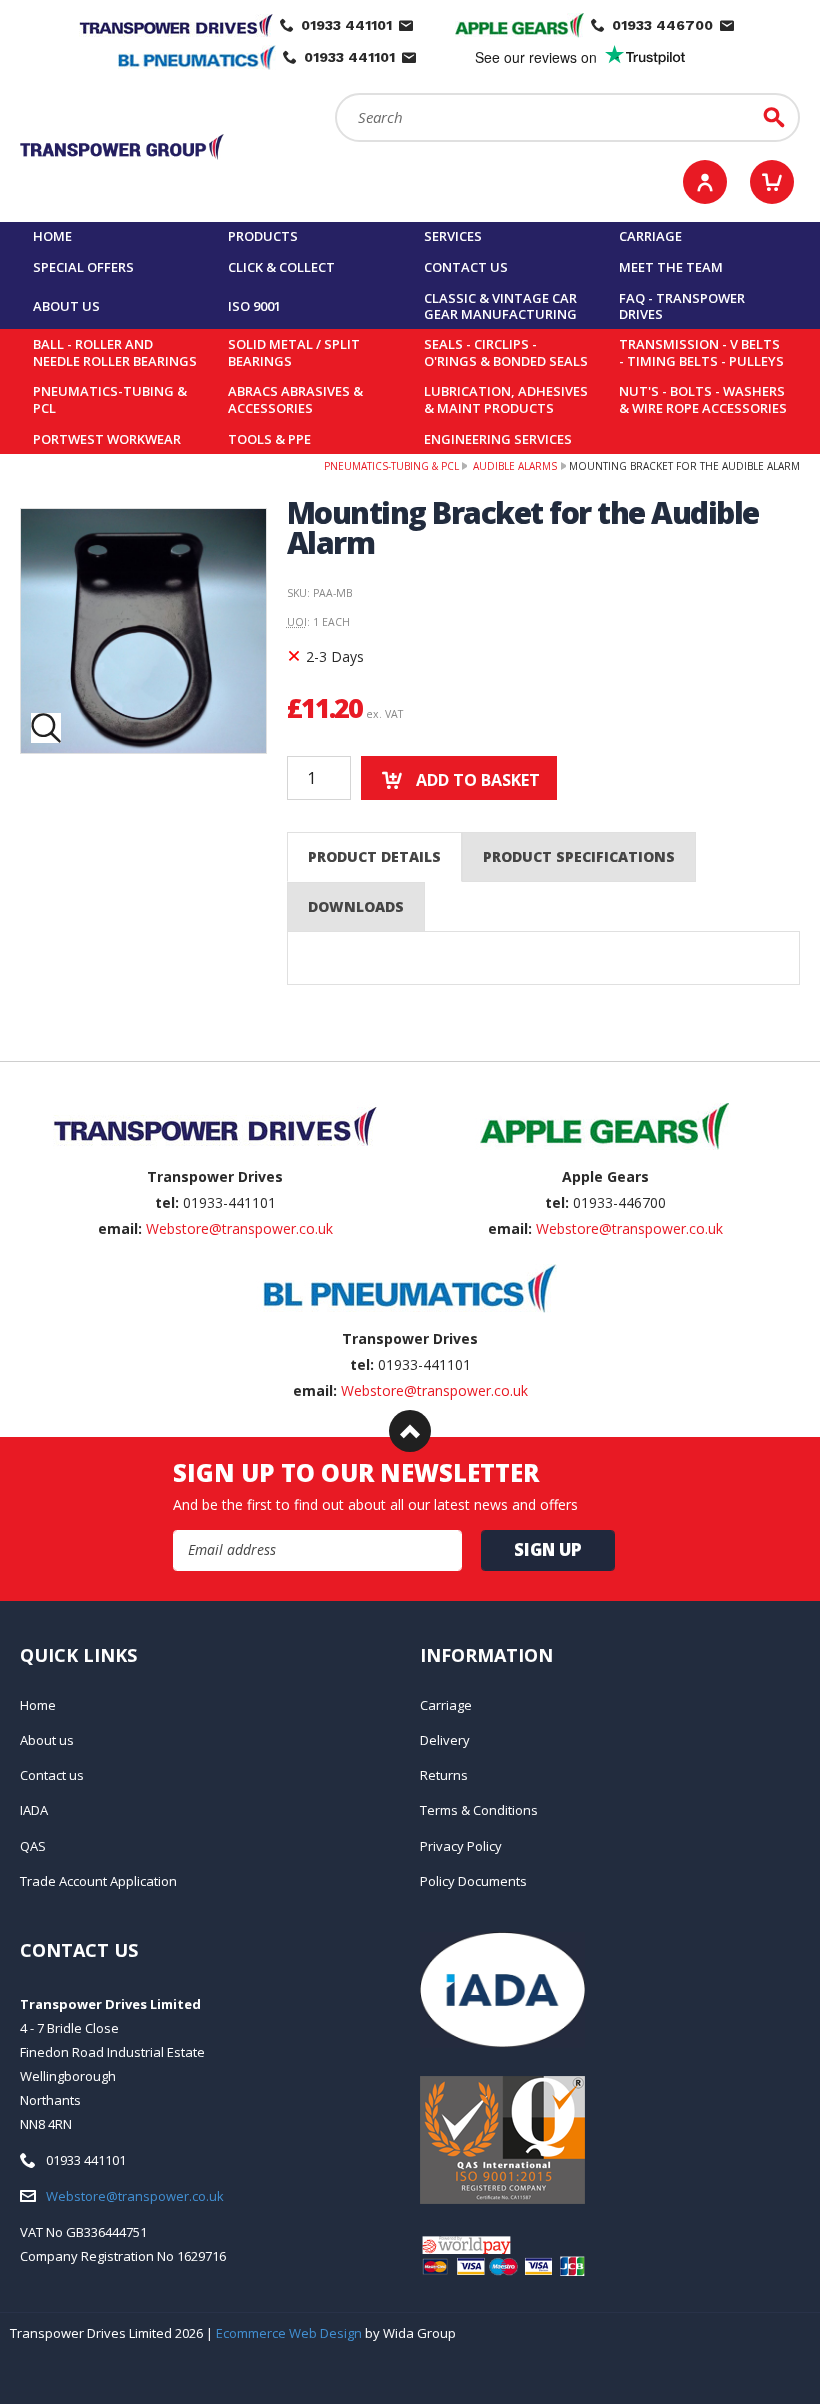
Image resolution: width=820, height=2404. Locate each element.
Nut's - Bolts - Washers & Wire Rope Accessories (703, 399)
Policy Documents (473, 1881)
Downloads (356, 906)
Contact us (466, 267)
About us (66, 306)
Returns (444, 1775)
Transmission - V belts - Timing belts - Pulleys (701, 352)
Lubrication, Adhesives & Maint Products (506, 399)
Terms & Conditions (479, 1810)
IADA (34, 1810)
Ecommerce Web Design (289, 2333)
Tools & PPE (269, 439)
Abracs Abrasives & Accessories (295, 399)
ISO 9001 (254, 306)
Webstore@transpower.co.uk (239, 1228)
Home (52, 236)
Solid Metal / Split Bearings (294, 352)
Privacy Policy (461, 1846)
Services (453, 236)
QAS (33, 1846)
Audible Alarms (513, 466)
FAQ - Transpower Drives (682, 306)
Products (263, 236)
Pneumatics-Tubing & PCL (110, 399)
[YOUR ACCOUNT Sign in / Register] (705, 182)
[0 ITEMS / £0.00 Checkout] (772, 182)
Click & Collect (281, 267)
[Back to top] (410, 1431)
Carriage (650, 236)
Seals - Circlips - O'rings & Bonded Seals (506, 352)
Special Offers (83, 267)
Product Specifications (579, 856)
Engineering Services (498, 439)
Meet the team (671, 267)
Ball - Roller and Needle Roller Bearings (115, 352)
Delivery (445, 1740)
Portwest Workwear (107, 439)
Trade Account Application (98, 1881)
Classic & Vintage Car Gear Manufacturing (500, 306)
